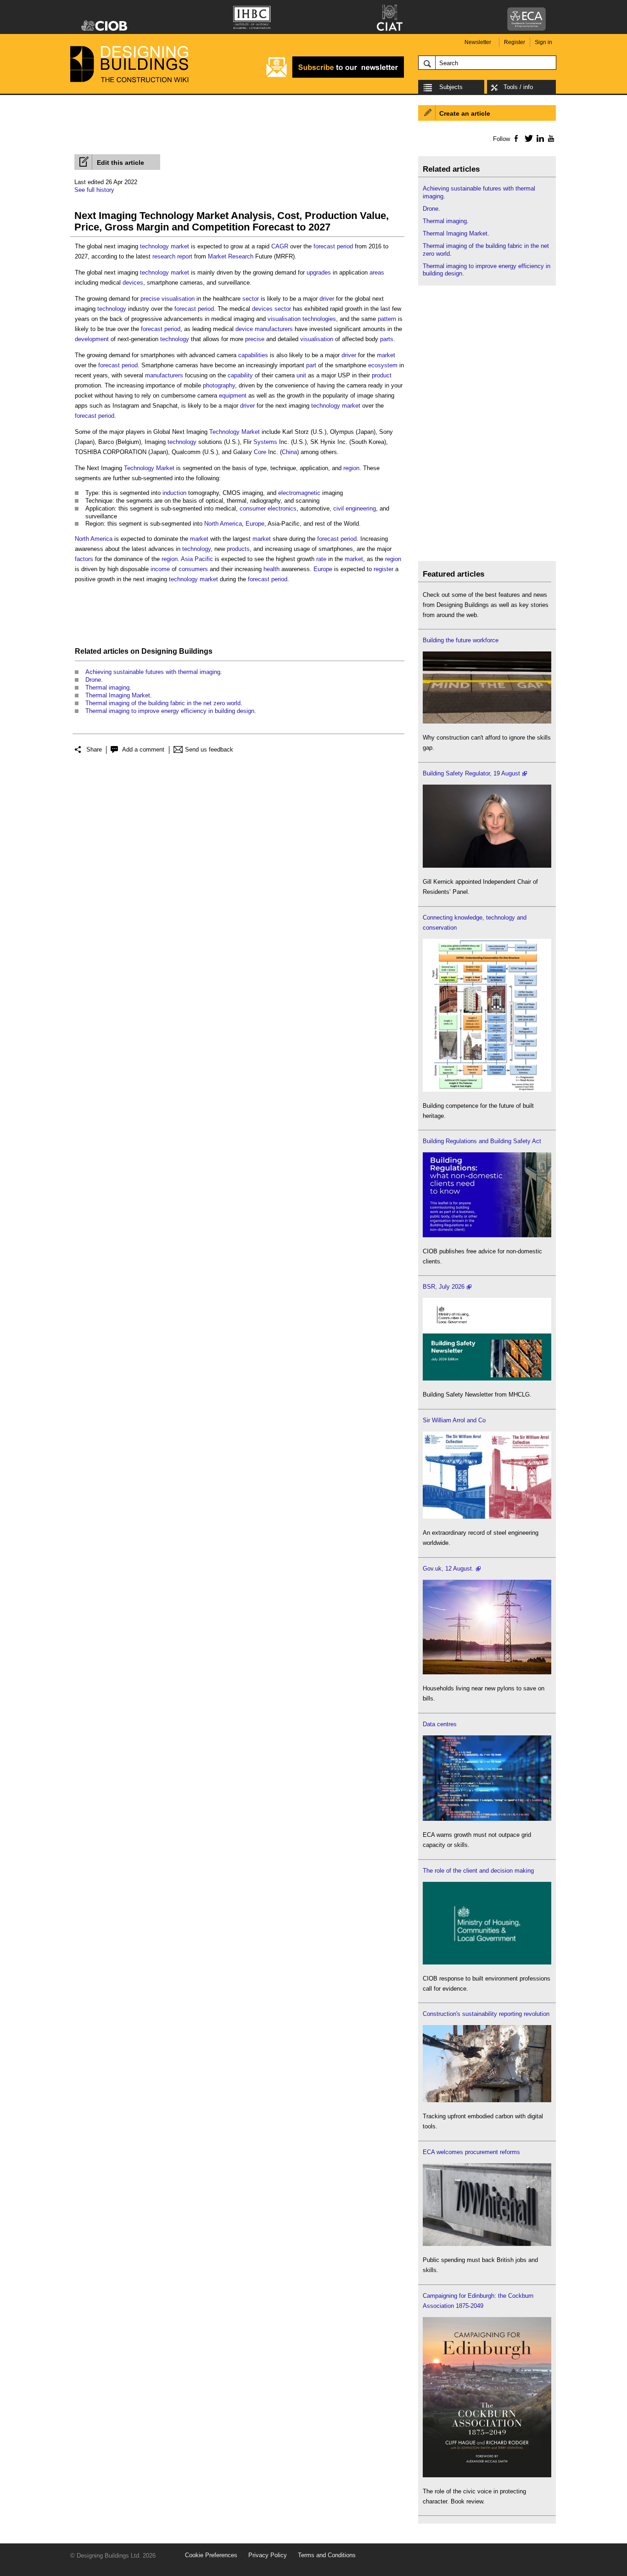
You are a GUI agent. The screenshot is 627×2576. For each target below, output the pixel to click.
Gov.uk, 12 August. (448, 1569)
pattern (387, 319)
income (160, 569)
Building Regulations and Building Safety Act (482, 1141)
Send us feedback (209, 749)
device (244, 329)
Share (94, 749)
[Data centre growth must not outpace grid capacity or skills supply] (487, 1819)
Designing (159, 651)
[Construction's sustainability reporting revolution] (487, 2100)
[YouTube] (550, 138)
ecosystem (383, 365)
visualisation (178, 299)
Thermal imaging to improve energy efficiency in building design (170, 711)
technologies (319, 319)
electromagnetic (299, 493)
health (272, 569)
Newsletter (478, 42)
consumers (193, 569)
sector (251, 299)
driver (327, 299)
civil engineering (355, 508)
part (311, 365)
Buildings (196, 651)
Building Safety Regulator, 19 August (471, 773)
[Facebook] (516, 138)
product (382, 375)
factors (84, 559)
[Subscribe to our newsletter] (335, 76)
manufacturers (274, 329)
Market (217, 256)
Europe (255, 524)
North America (223, 524)
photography (219, 385)
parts (387, 339)
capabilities (253, 355)
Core (260, 452)
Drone (93, 680)
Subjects (451, 87)
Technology (224, 432)
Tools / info (518, 87)
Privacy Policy (268, 2555)
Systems (265, 442)
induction (174, 493)
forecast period (333, 246)
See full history (94, 190)
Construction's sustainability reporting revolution (486, 2014)
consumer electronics (268, 508)
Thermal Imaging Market (118, 695)
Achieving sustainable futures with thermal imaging (153, 672)
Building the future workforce (461, 640)
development (92, 339)
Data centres (440, 1724)
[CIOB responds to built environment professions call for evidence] (487, 1962)
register (383, 569)
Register (515, 42)
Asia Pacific (197, 559)
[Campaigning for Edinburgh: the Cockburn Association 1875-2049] (487, 2475)
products (238, 549)
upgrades (319, 272)
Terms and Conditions (327, 2555)
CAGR (280, 246)
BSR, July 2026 (444, 1287)
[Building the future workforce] (487, 721)
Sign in (543, 42)
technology (154, 246)
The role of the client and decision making (478, 1871)
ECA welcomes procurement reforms (471, 2152)
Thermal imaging (107, 687)
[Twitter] (527, 138)
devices (133, 283)
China (289, 452)
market (180, 246)
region (351, 468)
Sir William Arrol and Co (454, 1420)
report (185, 256)
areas (377, 272)
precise (150, 299)
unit (301, 375)
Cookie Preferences (211, 2555)
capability (240, 375)
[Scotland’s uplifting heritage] (487, 1517)
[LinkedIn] (539, 138)
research (164, 256)
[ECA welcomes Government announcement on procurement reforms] (487, 2244)
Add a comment (143, 749)
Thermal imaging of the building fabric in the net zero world (163, 703)
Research (241, 256)
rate (321, 559)
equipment (233, 396)
